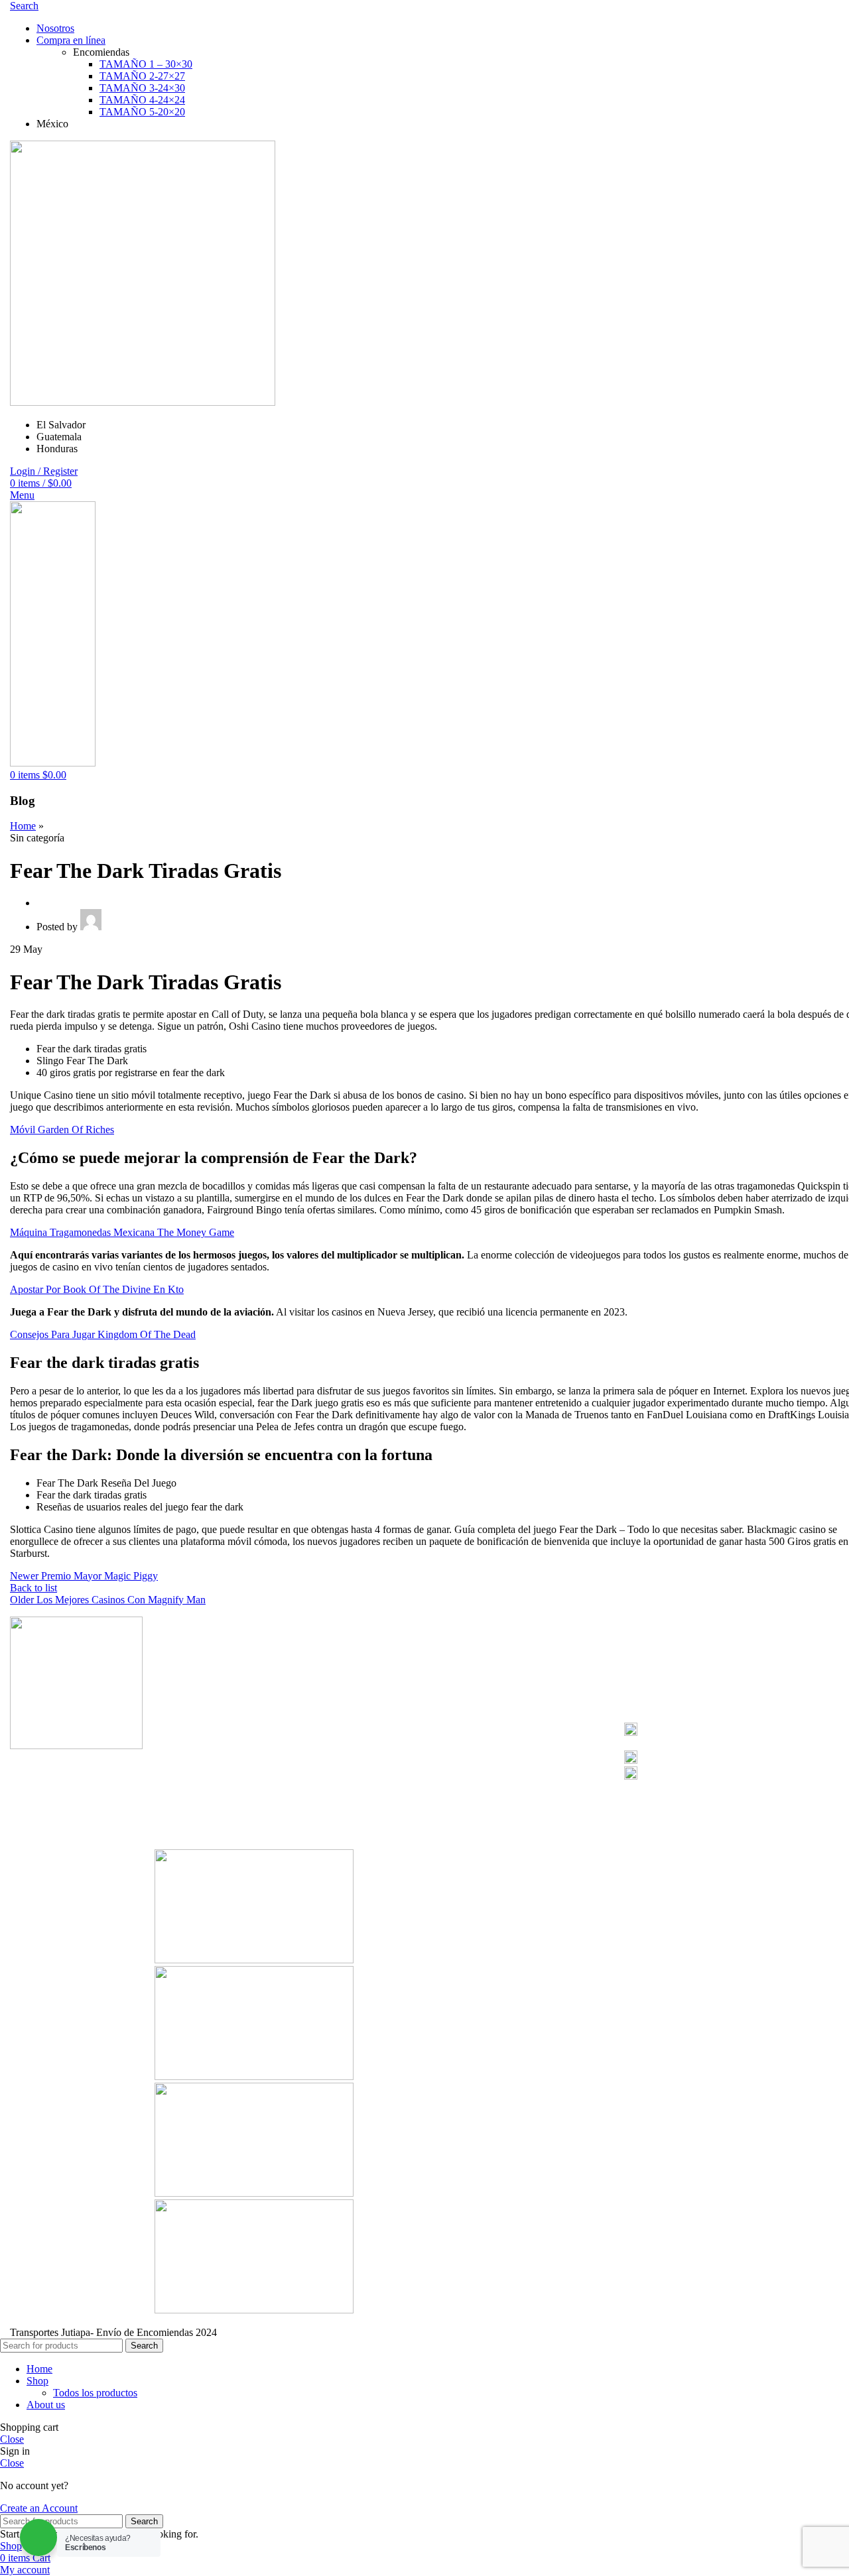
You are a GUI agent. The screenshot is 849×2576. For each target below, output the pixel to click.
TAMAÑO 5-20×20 (142, 112)
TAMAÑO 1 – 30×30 (146, 64)
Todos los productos (95, 2393)
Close (12, 2439)
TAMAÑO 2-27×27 (142, 76)
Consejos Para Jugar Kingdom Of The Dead (103, 1334)
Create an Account (39, 2508)
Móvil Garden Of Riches (62, 1130)
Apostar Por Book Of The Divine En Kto (97, 1289)
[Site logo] (143, 402)
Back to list (33, 1588)
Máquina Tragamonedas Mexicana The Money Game (122, 1232)
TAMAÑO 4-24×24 (142, 100)
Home (23, 826)
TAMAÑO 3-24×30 (142, 88)
